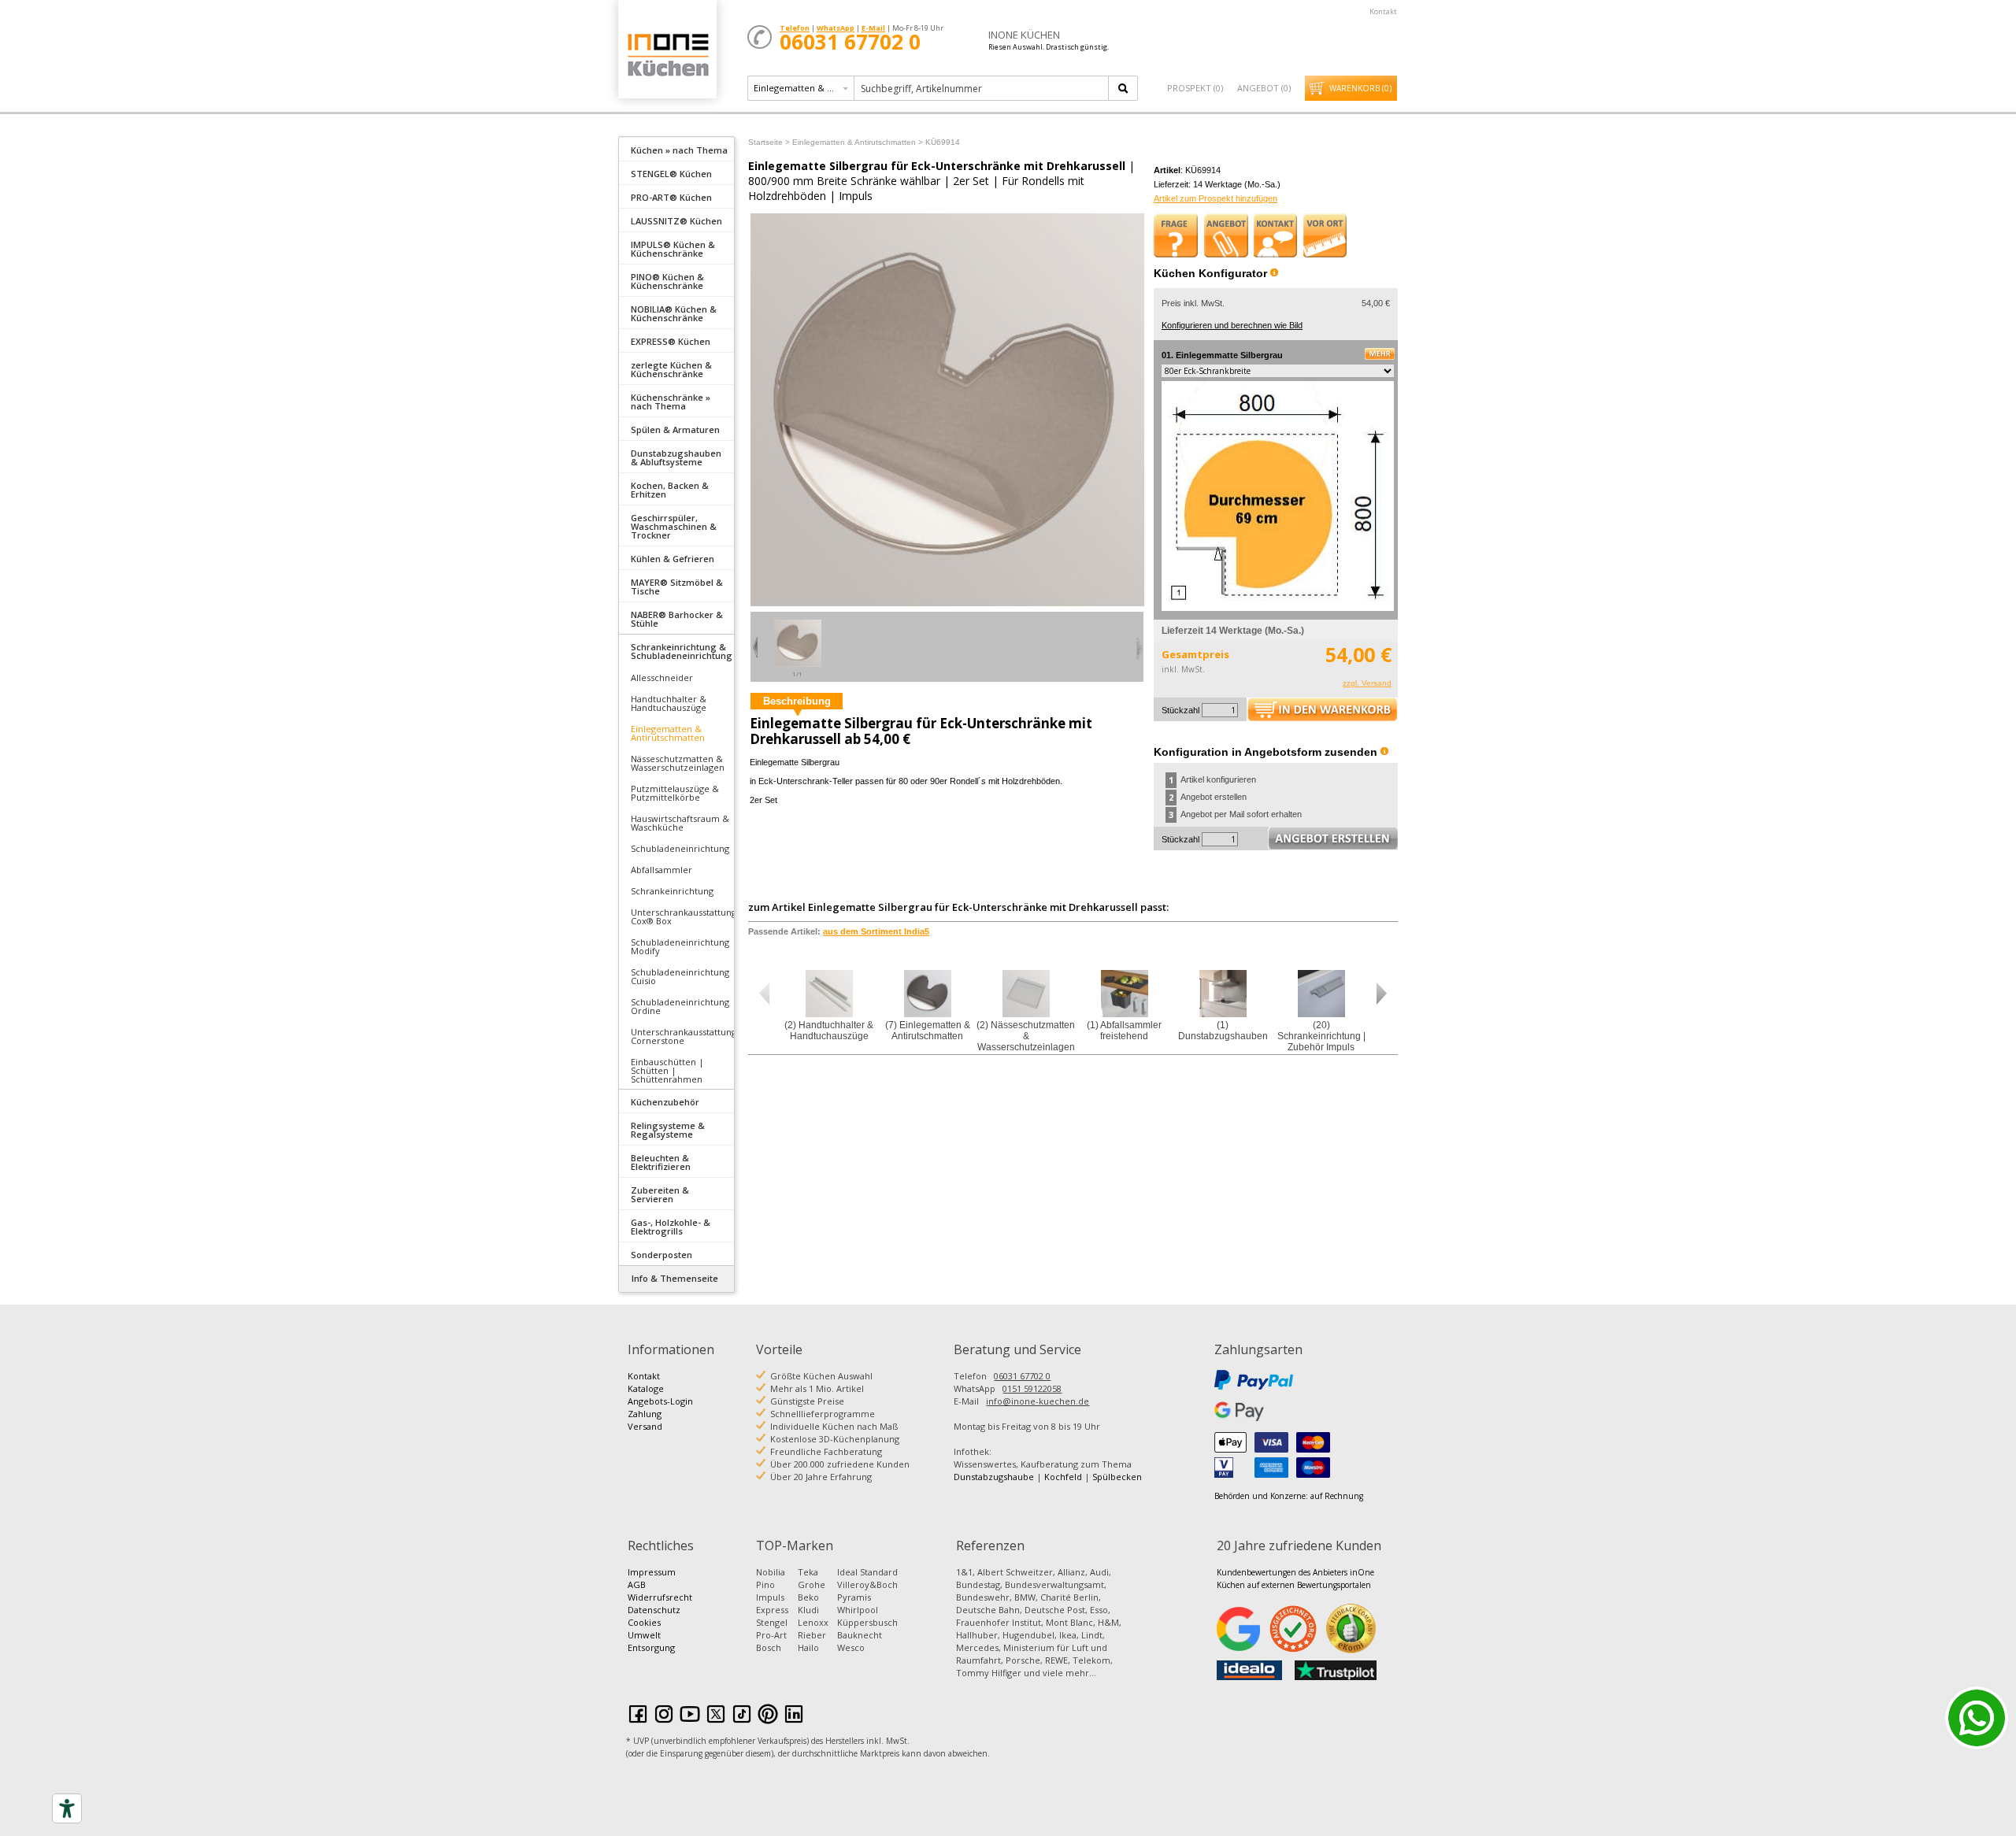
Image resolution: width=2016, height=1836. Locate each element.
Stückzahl (1180, 710)
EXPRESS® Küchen (671, 341)
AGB (637, 1584)
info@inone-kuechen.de (1038, 1401)
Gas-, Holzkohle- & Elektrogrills (671, 1227)
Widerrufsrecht (660, 1597)
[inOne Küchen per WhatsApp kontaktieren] (1977, 1718)
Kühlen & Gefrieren (673, 559)
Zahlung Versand (645, 1420)
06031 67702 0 (1022, 1376)
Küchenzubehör (665, 1102)
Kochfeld (1063, 1477)
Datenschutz (654, 1610)
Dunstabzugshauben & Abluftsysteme (676, 457)
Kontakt (1383, 11)
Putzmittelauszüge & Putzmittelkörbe (675, 793)
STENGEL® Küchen (671, 174)
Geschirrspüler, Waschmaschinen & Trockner (674, 526)
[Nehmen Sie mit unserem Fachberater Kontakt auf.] (1276, 235)
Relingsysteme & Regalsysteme (668, 1130)
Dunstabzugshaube (994, 1477)
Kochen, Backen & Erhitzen (670, 490)
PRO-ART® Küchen (671, 197)
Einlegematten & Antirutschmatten (668, 733)
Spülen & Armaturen (675, 429)
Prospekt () (1195, 88)
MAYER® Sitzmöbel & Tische (677, 587)
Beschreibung (797, 701)
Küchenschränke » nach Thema (671, 402)
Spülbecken (1117, 1477)
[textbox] (982, 88)
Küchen (667, 55)
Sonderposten (661, 1255)
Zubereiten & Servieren (660, 1194)
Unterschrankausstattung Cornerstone (682, 1036)
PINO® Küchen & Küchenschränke (667, 281)
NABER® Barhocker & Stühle (677, 619)
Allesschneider (662, 677)
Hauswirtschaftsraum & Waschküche (680, 823)
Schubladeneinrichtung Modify (680, 946)
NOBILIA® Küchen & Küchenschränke (674, 313)
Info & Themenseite (675, 1278)
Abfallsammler (661, 870)
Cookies (644, 1622)
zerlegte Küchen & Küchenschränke (671, 369)
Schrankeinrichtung (672, 891)
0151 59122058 (1032, 1388)
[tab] (676, 149)
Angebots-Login (660, 1401)
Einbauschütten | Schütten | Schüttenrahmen (667, 1070)
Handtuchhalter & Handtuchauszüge (669, 703)
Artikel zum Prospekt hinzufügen (1216, 198)
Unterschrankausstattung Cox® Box (682, 916)
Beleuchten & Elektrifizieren (661, 1162)
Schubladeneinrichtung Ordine (680, 1006)
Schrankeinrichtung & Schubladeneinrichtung (682, 651)
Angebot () (1264, 88)
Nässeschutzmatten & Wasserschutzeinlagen (678, 763)
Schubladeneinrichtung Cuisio (680, 976)
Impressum (652, 1572)
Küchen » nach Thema (679, 150)
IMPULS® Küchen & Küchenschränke (673, 249)
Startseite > (769, 142)
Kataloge (646, 1388)
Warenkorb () (1360, 88)
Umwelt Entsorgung (651, 1641)
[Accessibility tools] (67, 1808)
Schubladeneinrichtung (680, 848)
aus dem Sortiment (876, 931)
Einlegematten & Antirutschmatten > (858, 142)
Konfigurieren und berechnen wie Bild (1232, 325)
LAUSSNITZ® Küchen (676, 221)
